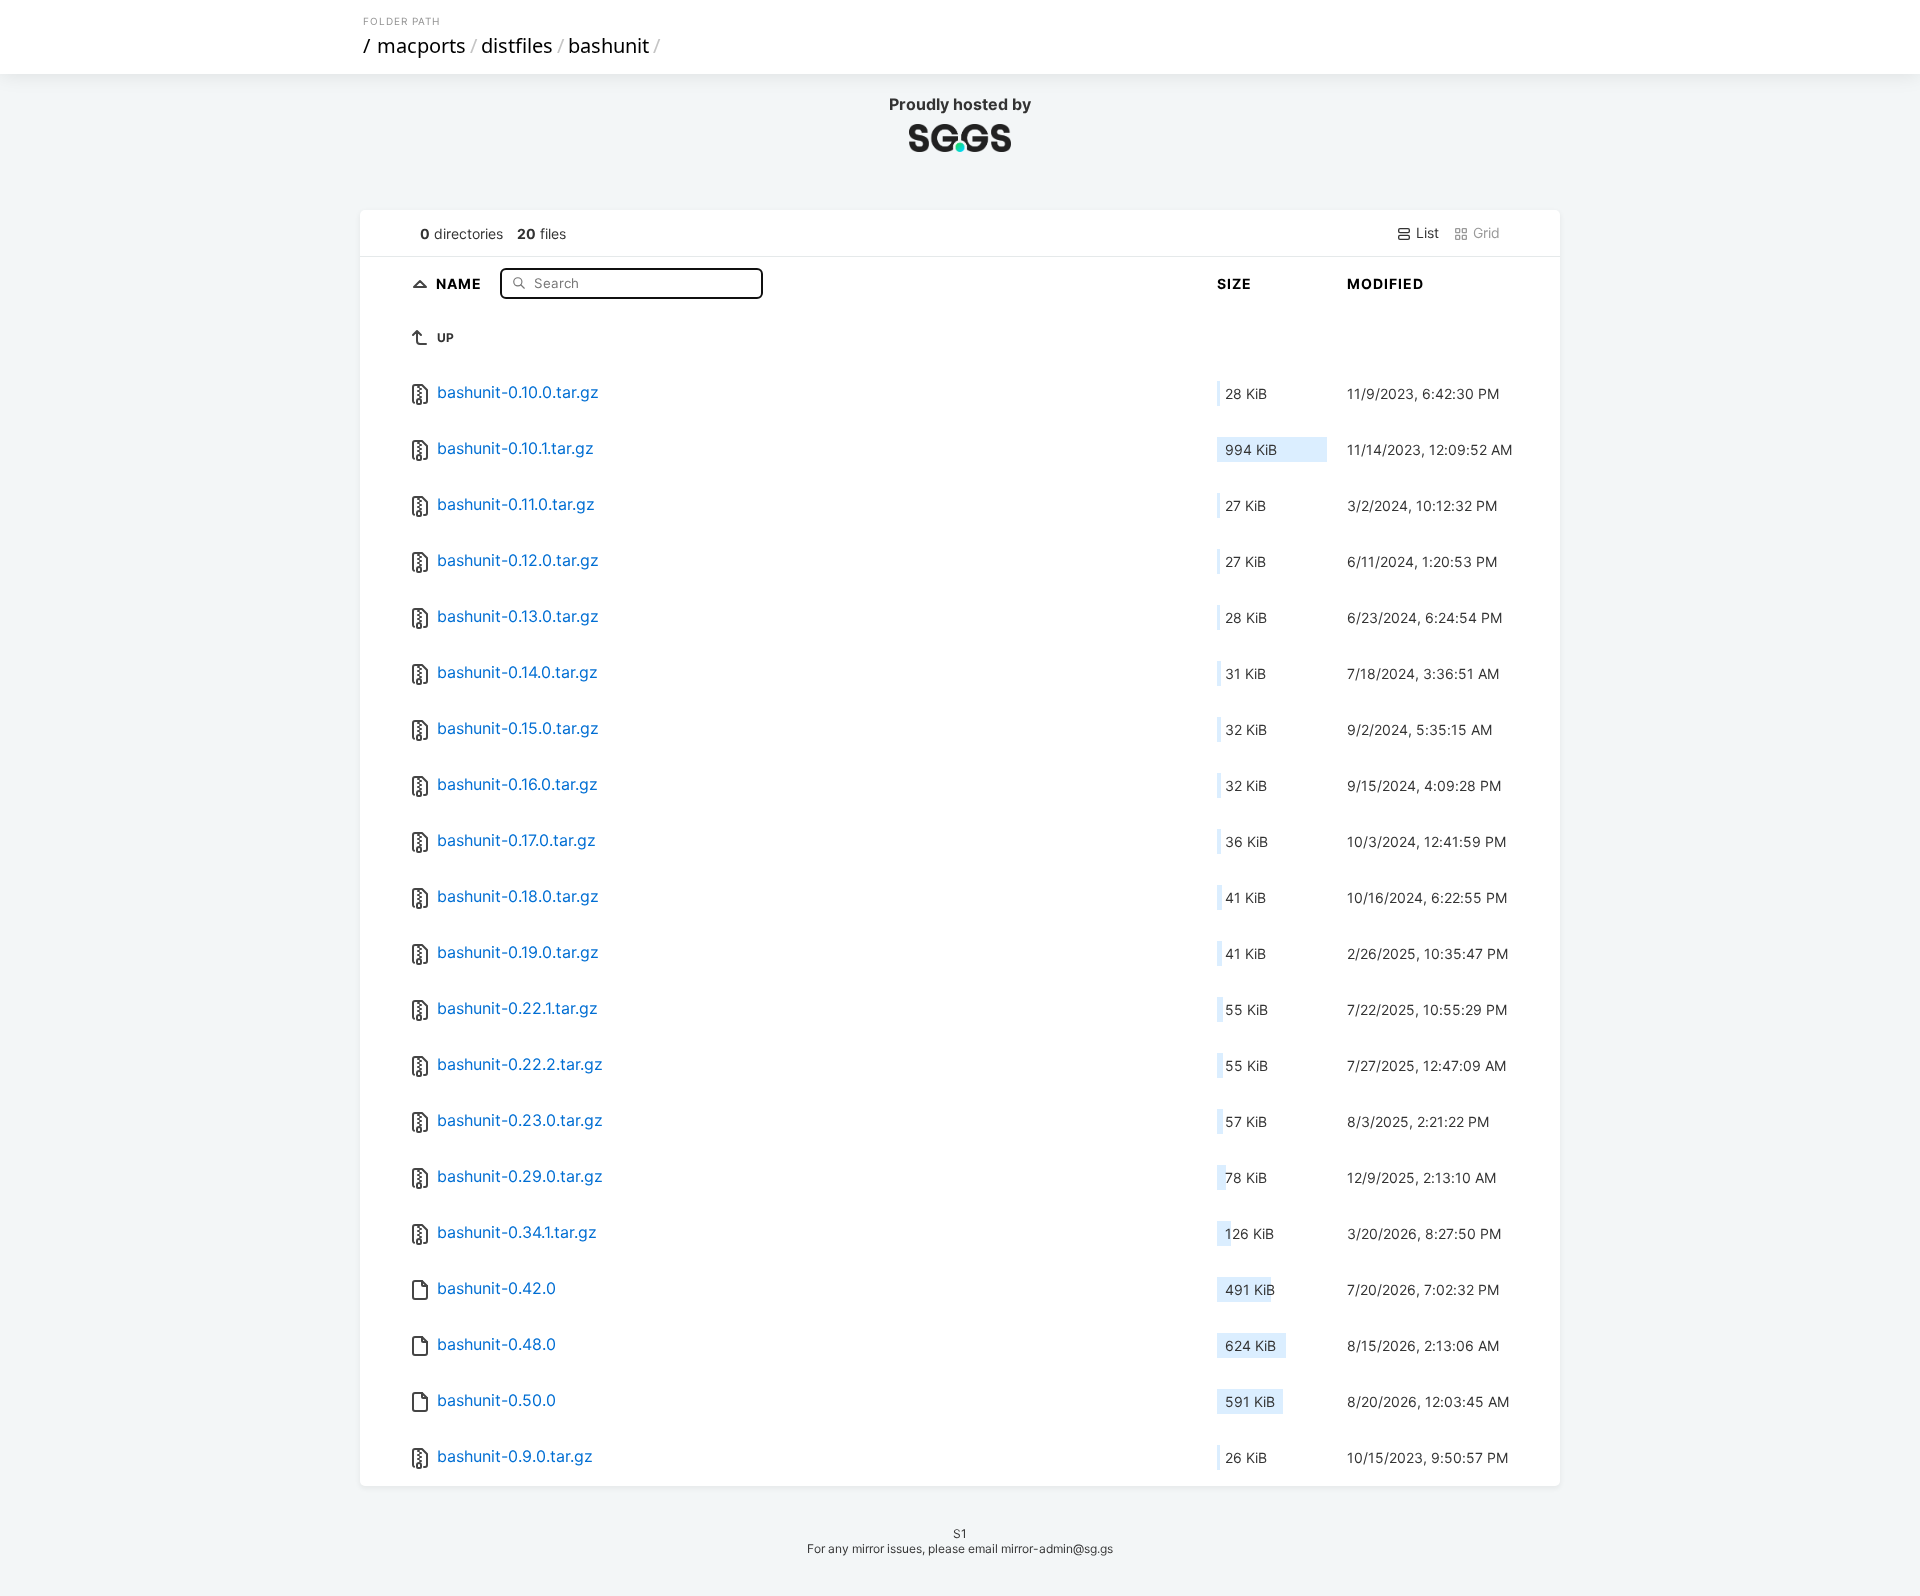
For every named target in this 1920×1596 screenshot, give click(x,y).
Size (1234, 283)
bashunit (608, 45)
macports (421, 45)
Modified (1385, 283)
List (1425, 232)
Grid (1484, 232)
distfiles (517, 45)
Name (461, 282)
